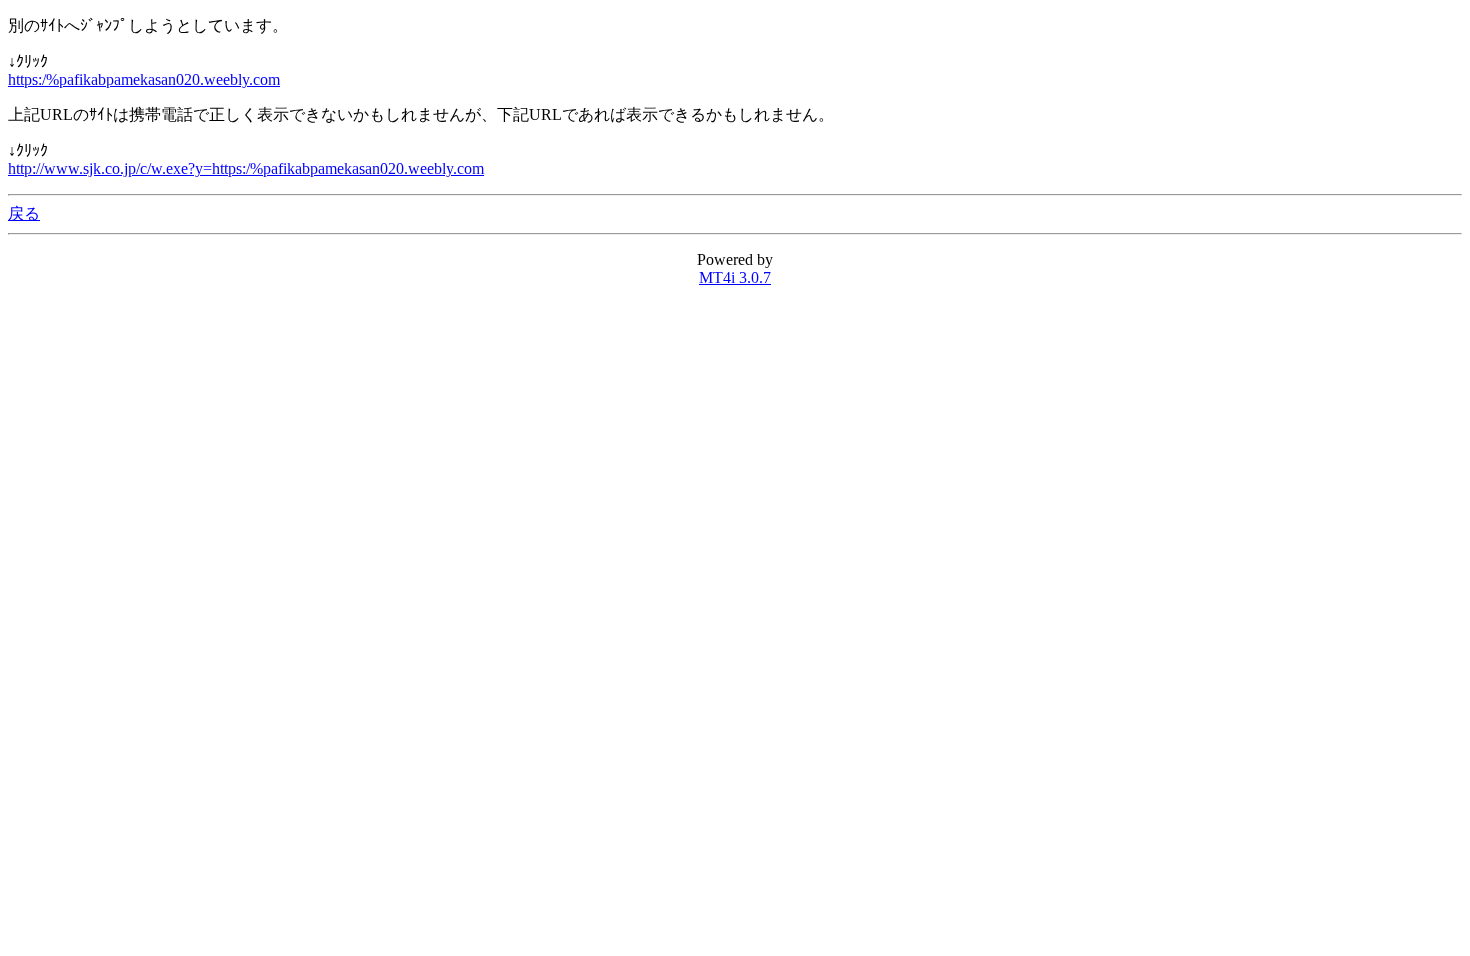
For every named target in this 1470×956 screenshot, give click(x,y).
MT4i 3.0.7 (735, 277)
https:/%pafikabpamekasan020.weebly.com (144, 79)
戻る (24, 213)
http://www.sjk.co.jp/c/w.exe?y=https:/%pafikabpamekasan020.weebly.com (246, 168)
